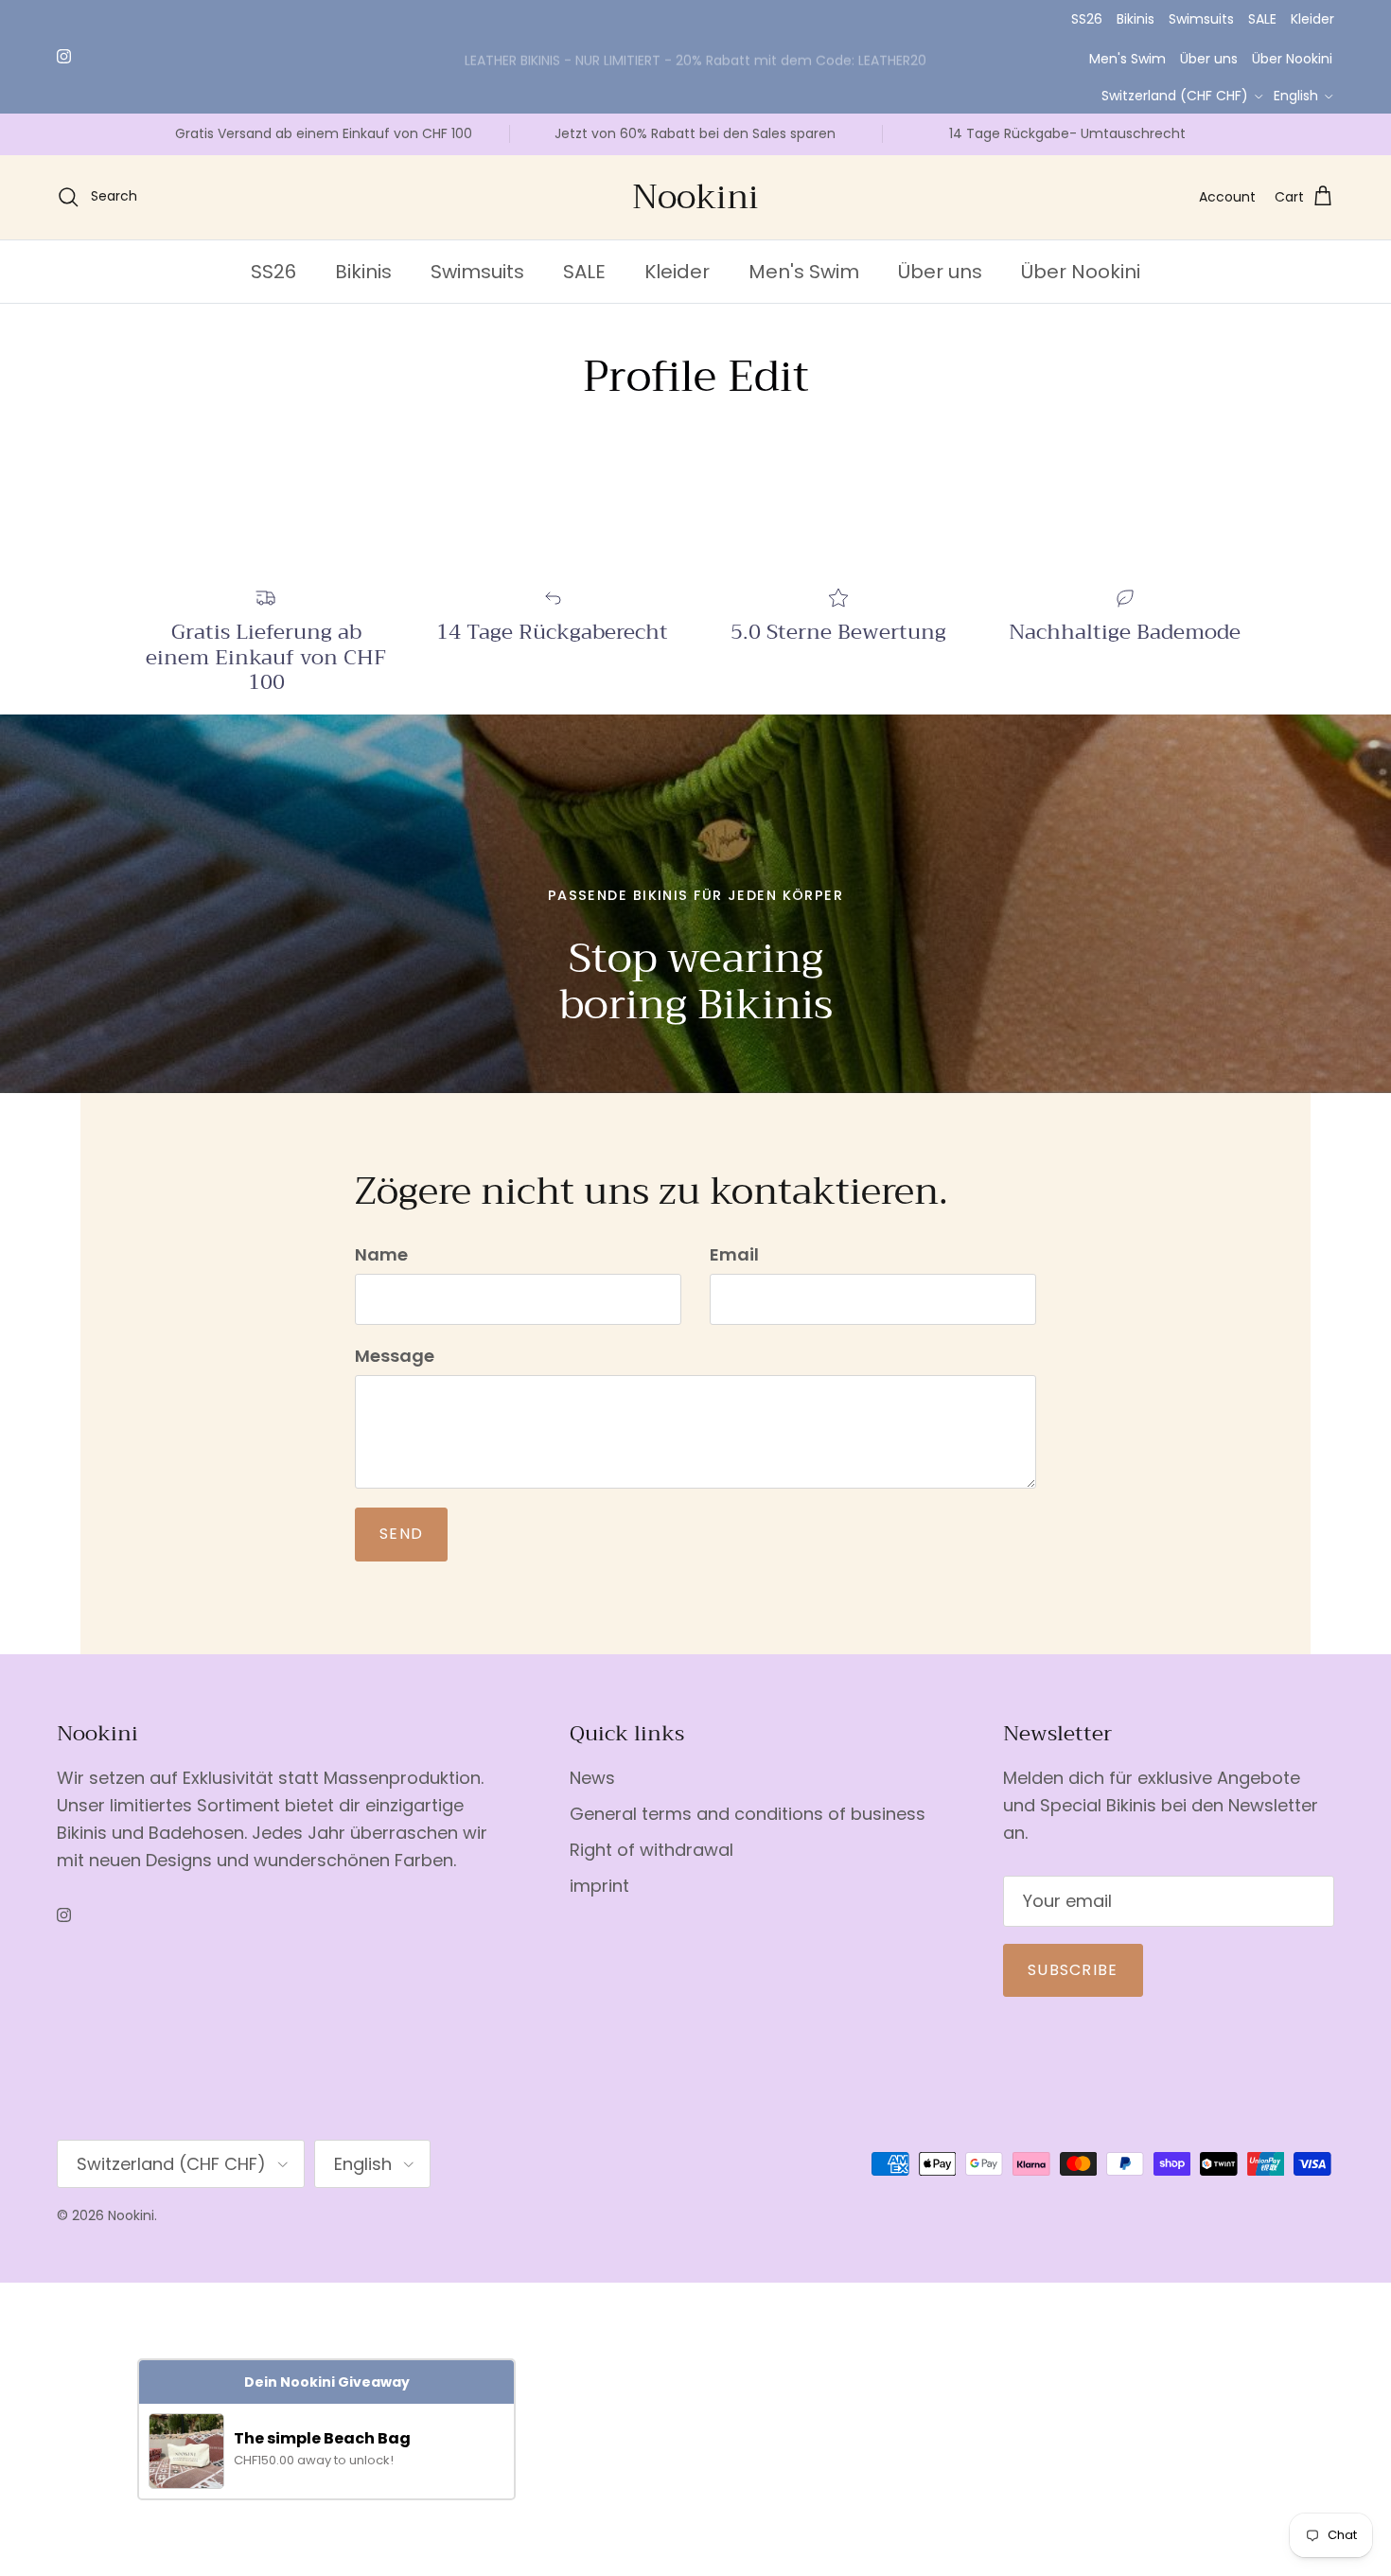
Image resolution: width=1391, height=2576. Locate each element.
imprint (599, 1886)
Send (401, 1534)
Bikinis (1136, 19)
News (592, 1778)
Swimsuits (1201, 19)
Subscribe (1073, 1970)
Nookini (131, 2215)
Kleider (1312, 19)
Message (395, 1356)
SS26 (1087, 19)
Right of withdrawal (651, 1850)
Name (381, 1254)
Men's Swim (1127, 59)
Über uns (1209, 59)
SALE (1262, 19)
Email (734, 1254)
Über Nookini (1292, 59)
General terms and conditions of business (748, 1814)
